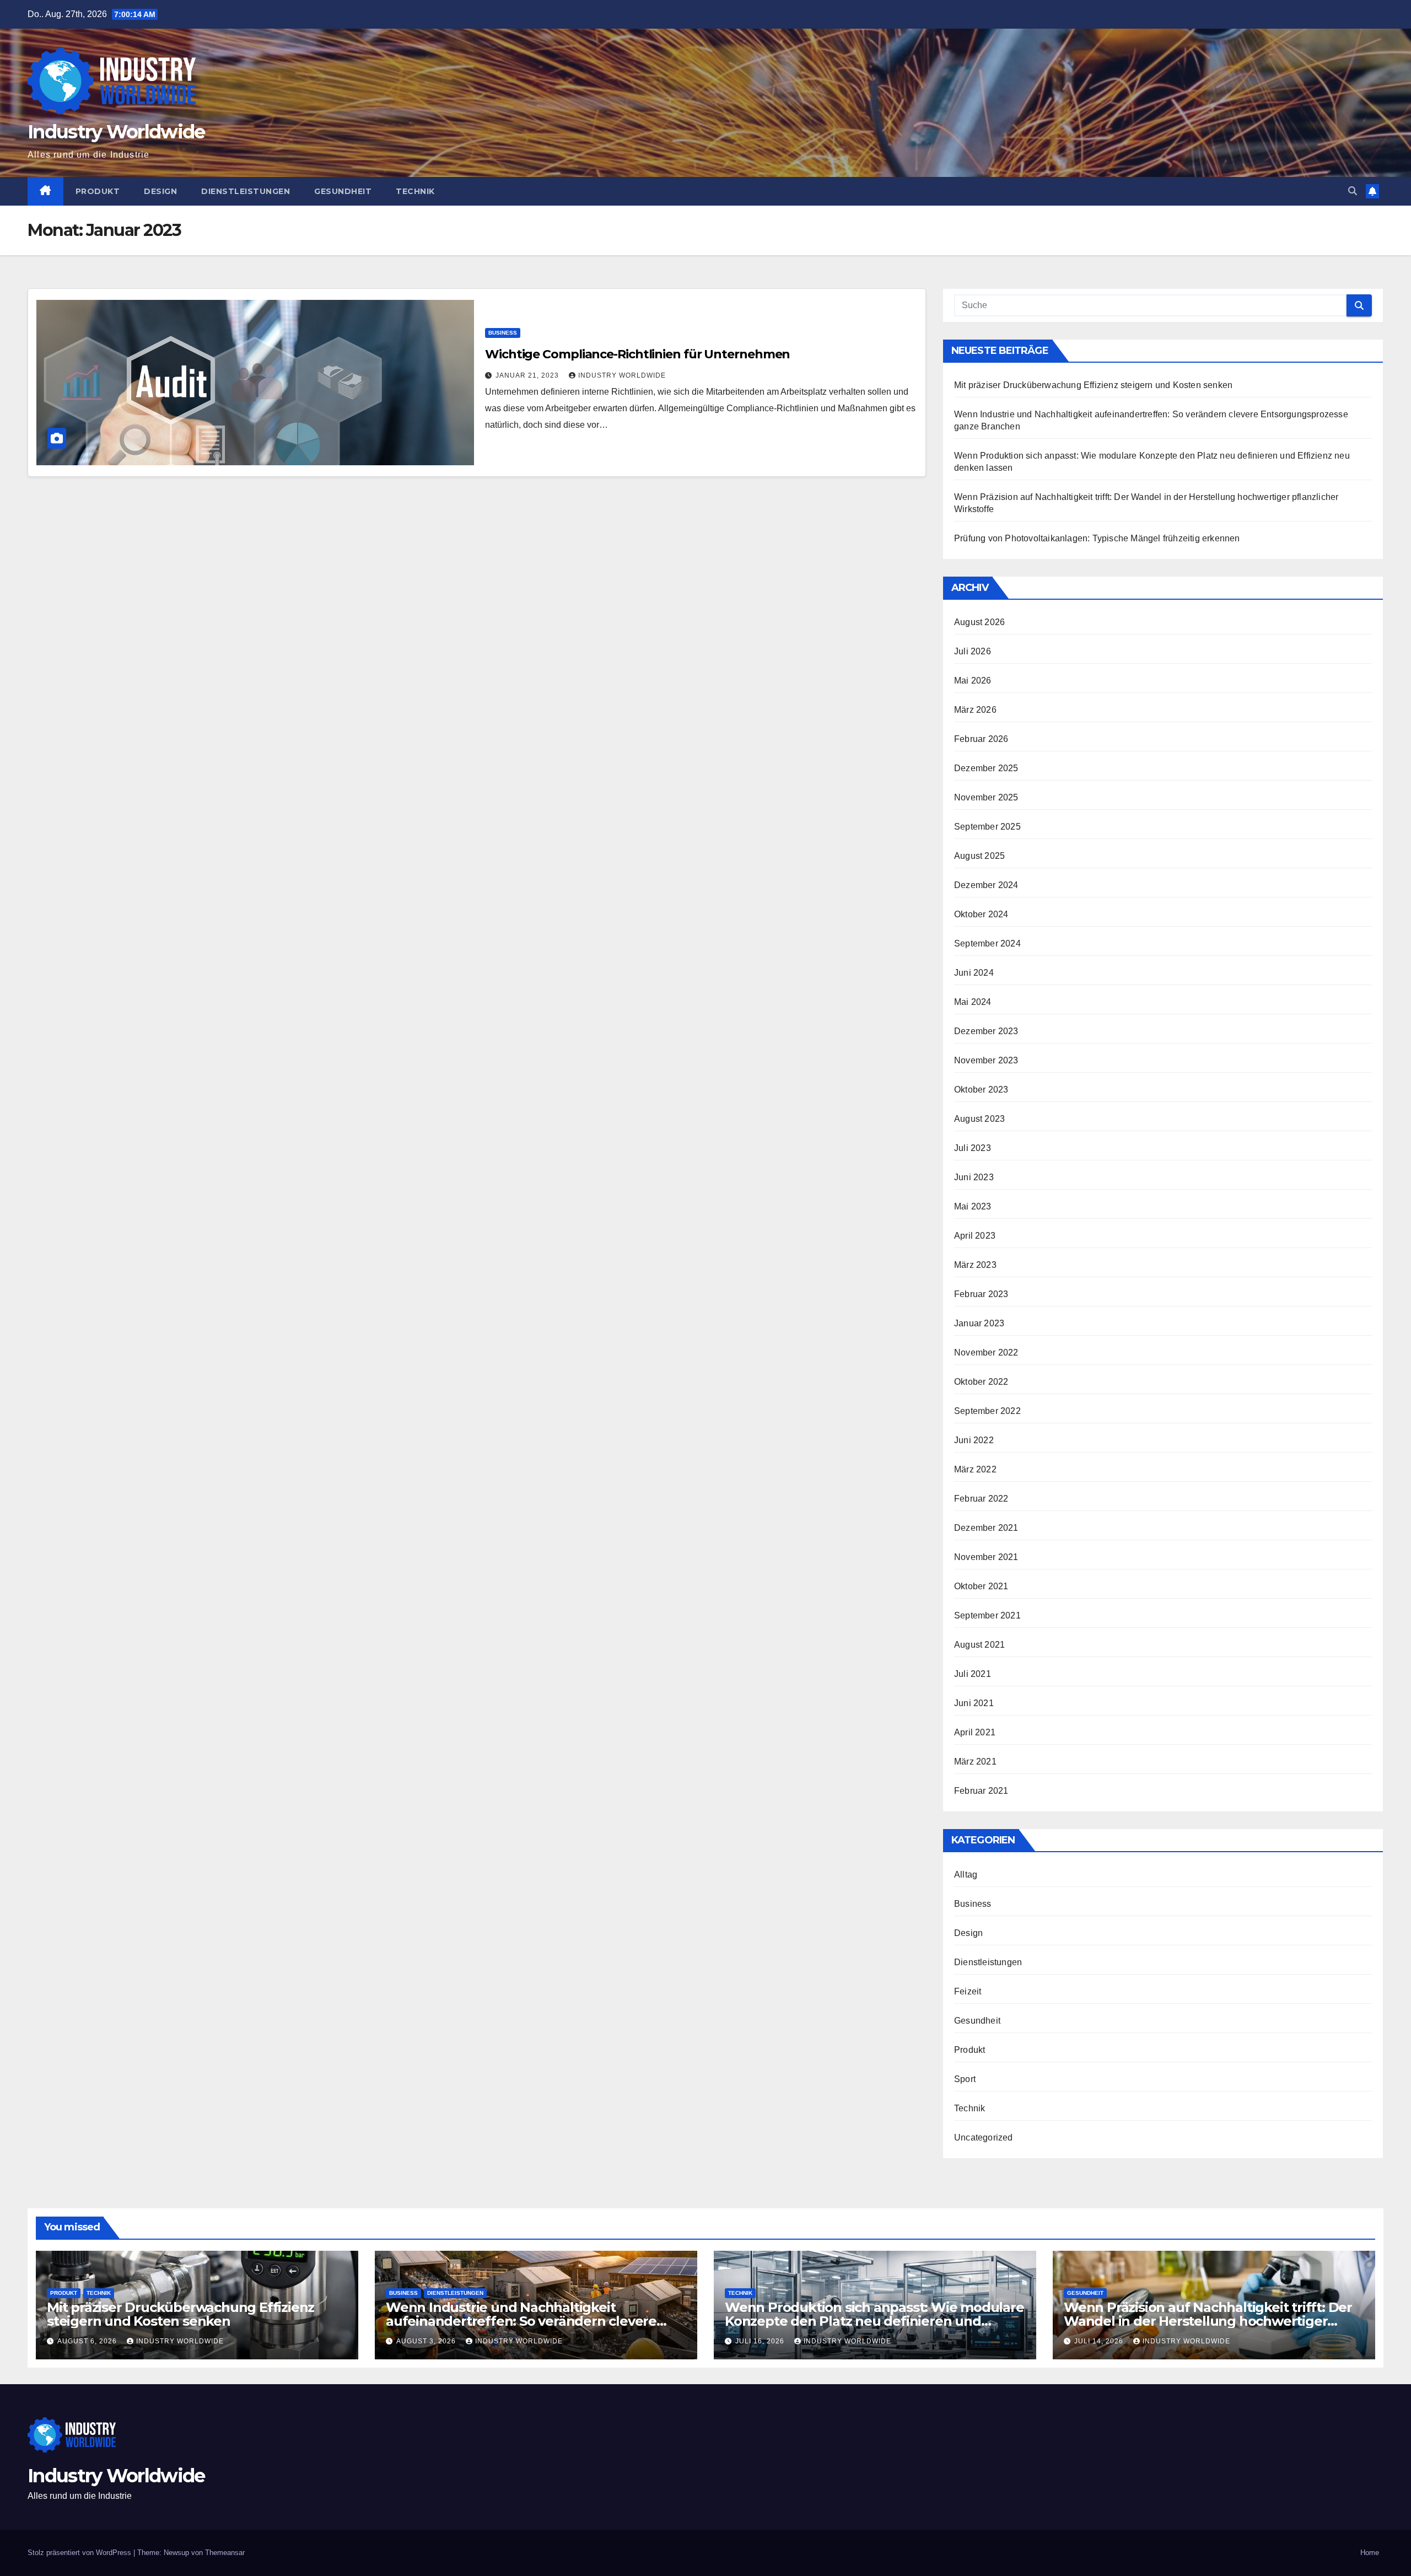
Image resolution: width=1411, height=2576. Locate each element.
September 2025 (987, 827)
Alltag (966, 1875)
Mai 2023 (973, 1206)
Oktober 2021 (981, 1586)
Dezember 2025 (986, 768)
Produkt (98, 191)
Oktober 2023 (981, 1090)
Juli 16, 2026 (761, 2341)
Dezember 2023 (986, 1031)
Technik (415, 191)
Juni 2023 (974, 1177)
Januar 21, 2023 (528, 375)
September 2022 (987, 1411)
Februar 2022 (981, 1499)
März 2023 (975, 1265)
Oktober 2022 (981, 1382)
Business (503, 333)
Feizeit (968, 1991)
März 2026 (975, 710)
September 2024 (987, 943)
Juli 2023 (973, 1148)
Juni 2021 (974, 1703)
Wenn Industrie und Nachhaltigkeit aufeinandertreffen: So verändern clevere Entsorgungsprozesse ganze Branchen (521, 2321)
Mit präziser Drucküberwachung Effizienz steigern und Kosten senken (1093, 385)
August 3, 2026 (427, 2341)
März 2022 (975, 1469)
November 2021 (986, 1557)
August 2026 (979, 622)
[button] (1353, 191)
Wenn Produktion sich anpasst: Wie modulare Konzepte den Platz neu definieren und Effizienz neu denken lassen (874, 2321)
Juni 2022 (974, 1440)
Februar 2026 (981, 739)
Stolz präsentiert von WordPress (80, 2553)
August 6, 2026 (88, 2341)
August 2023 (979, 1119)
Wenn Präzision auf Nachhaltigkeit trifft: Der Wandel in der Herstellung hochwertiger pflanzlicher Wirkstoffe (1208, 2321)
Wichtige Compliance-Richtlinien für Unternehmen (637, 354)
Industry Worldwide (116, 132)
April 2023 (975, 1236)
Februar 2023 (981, 1294)
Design (160, 191)
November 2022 (986, 1352)
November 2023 (986, 1060)
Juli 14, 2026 (1100, 2341)
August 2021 (979, 1645)
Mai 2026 (973, 681)
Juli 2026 (973, 651)
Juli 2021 (973, 1674)
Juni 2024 (974, 973)
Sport (965, 2079)
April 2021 (975, 1732)
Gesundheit (343, 191)
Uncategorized (984, 2137)
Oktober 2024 (981, 914)
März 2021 (975, 1762)
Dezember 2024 (986, 885)
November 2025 (986, 797)
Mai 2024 (973, 1002)
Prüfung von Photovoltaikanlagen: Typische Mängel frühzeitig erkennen (1097, 538)
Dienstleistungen (246, 191)
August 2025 (979, 856)
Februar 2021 (981, 1791)
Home (1370, 2553)
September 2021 (987, 1615)
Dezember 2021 (986, 1528)
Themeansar (225, 2553)
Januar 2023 (979, 1323)
